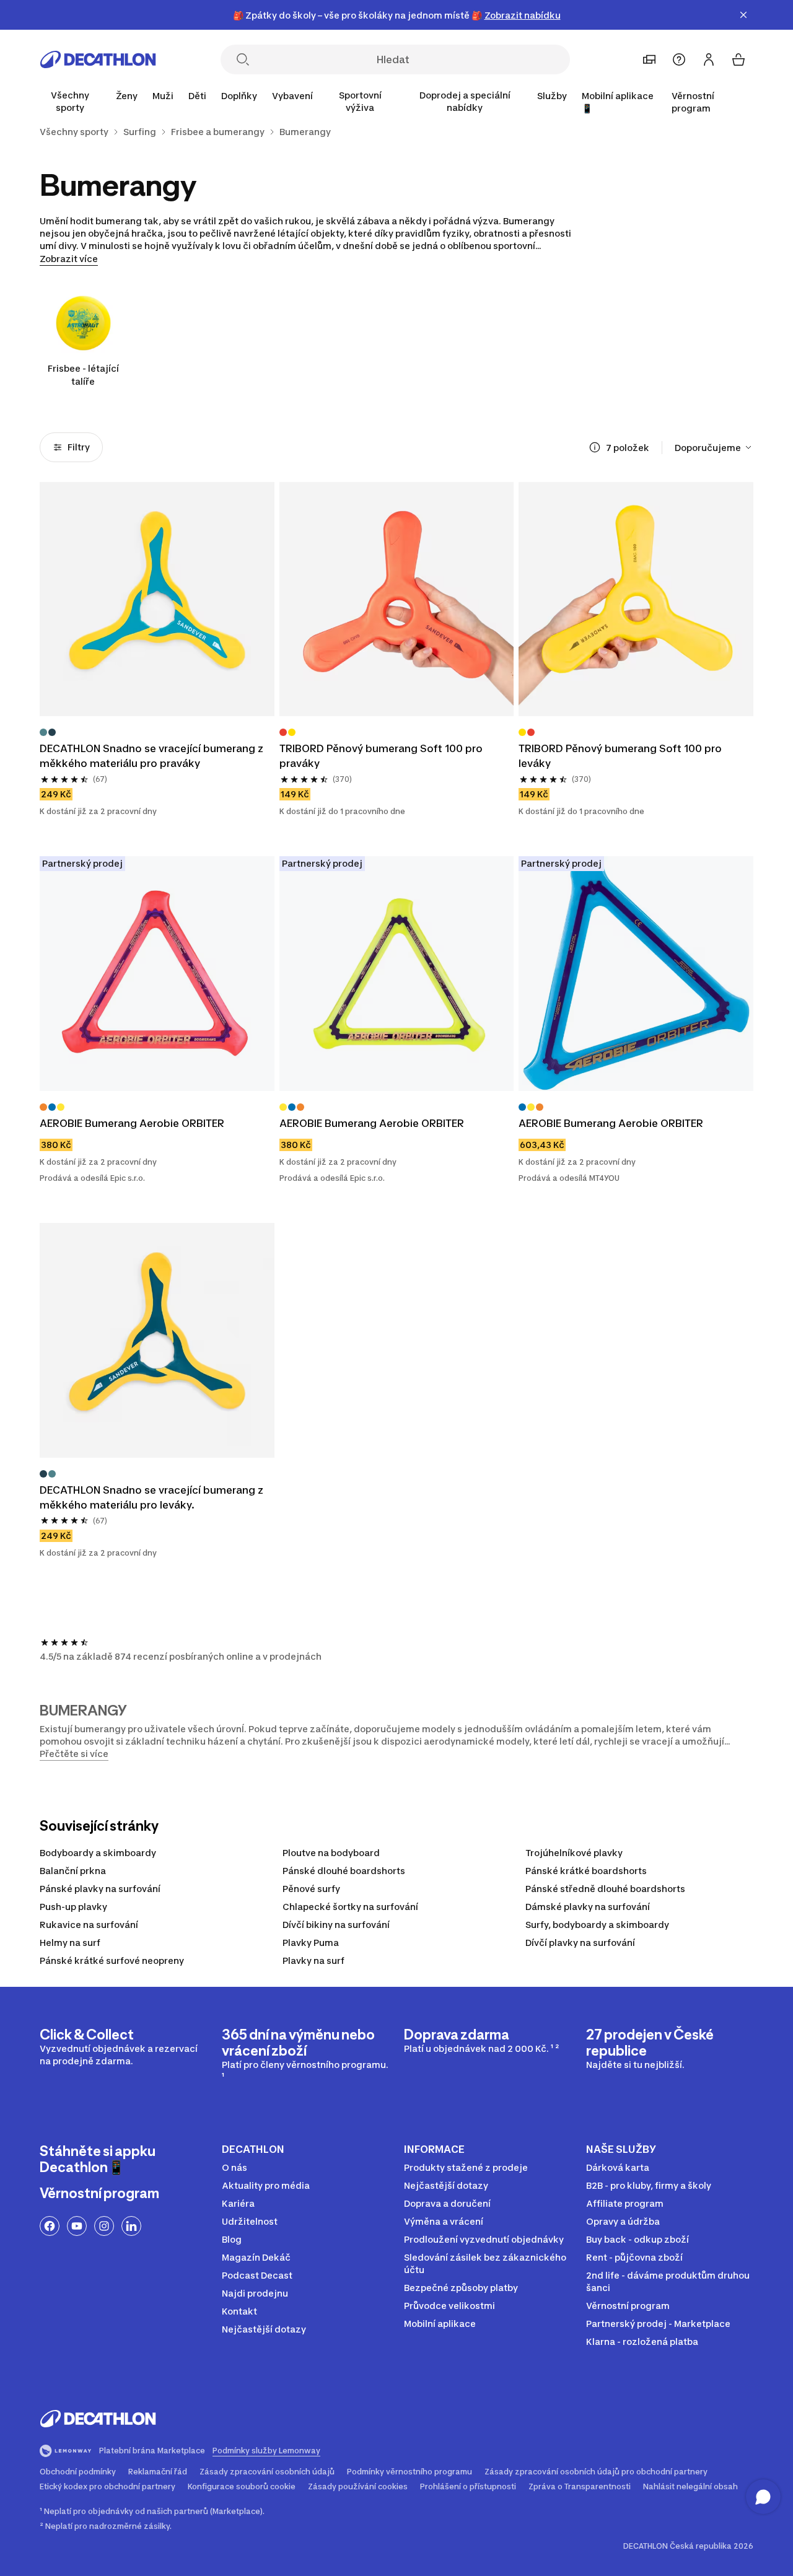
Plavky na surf (313, 1960)
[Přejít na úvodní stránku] (98, 59)
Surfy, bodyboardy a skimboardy (597, 1925)
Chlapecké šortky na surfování (350, 1907)
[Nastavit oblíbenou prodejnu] (649, 59)
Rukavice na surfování (89, 1925)
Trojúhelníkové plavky (574, 1853)
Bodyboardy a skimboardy (98, 1853)
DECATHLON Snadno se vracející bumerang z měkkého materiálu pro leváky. (153, 1497)
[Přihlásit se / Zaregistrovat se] (709, 59)
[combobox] (714, 447)
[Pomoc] (679, 59)
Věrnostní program (693, 102)
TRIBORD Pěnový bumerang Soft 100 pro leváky (621, 756)
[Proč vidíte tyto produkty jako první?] (595, 447)
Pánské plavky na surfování (100, 1889)
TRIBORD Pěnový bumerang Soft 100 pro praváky (382, 756)
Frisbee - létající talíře (83, 375)
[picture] (157, 599)
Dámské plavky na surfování (588, 1907)
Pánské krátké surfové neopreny (112, 1960)
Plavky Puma (311, 1943)
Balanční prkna (73, 1871)
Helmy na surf (70, 1943)
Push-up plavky (73, 1907)
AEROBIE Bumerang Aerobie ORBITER (132, 1123)
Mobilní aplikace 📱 (618, 102)
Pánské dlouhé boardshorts (344, 1871)
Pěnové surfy (311, 1889)
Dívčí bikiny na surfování (336, 1925)
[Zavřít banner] (743, 15)
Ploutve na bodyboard (331, 1853)
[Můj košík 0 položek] (738, 59)
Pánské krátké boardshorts (586, 1871)
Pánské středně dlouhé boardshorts (605, 1889)
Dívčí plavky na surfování (580, 1943)
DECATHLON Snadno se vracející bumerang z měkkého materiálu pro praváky (153, 756)
